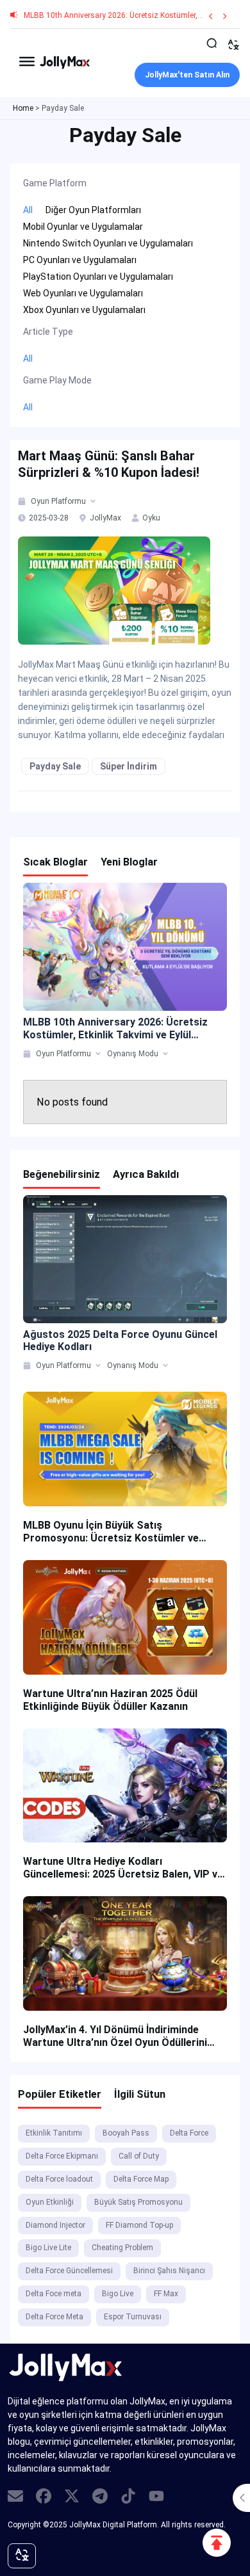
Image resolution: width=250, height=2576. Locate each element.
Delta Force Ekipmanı (62, 2156)
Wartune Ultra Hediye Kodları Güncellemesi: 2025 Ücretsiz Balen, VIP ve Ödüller (123, 1868)
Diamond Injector (55, 2225)
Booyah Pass (126, 2133)
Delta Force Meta (54, 2317)
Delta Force (189, 2133)
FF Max (166, 2294)
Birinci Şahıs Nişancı (169, 2271)
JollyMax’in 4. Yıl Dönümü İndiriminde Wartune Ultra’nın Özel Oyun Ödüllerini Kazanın (115, 2036)
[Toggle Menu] (27, 61)
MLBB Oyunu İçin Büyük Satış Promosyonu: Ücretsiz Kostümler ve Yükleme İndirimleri (111, 1532)
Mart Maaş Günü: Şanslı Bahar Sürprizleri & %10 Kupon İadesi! (109, 464)
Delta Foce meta (54, 2294)
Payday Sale (55, 766)
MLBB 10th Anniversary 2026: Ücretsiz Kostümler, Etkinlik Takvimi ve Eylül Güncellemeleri (115, 1028)
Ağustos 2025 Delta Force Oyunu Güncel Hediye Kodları (120, 1340)
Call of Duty (139, 2156)
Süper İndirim (129, 766)
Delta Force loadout (59, 2179)
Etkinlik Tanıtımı (54, 2133)
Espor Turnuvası (133, 2317)
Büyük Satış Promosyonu (138, 2202)
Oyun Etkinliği (50, 2202)
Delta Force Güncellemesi (69, 2271)
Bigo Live (118, 2294)
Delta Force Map (141, 2179)
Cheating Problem (122, 2248)
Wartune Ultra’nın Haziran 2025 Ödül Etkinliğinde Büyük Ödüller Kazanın (110, 1700)
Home (23, 108)
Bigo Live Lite (48, 2248)
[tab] (23, 501)
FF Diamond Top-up (139, 2225)
